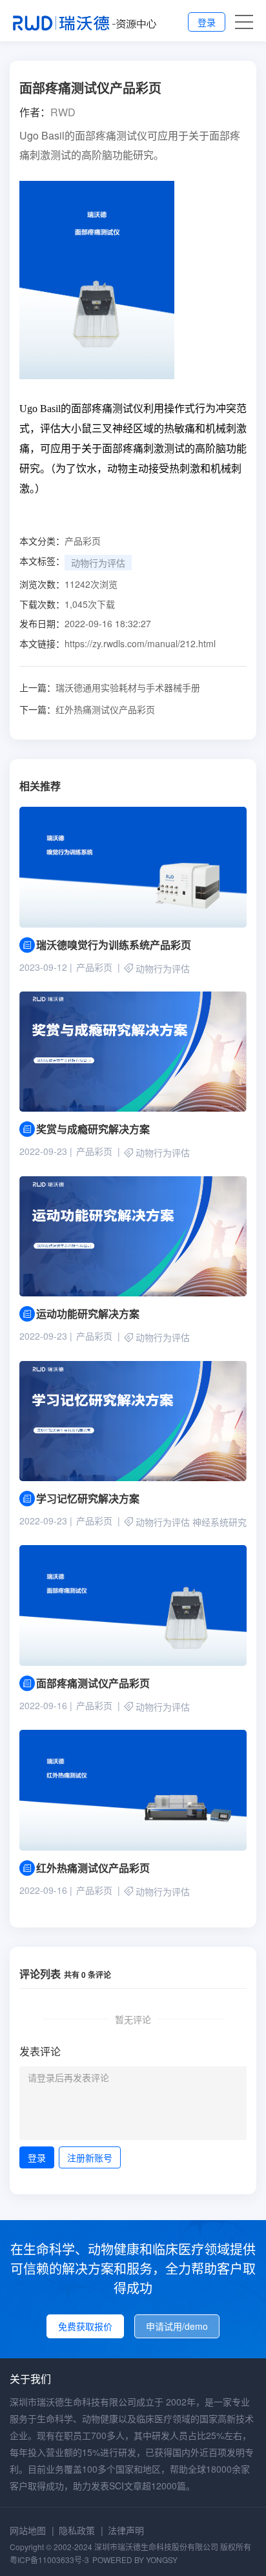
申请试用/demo (177, 2326)
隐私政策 (77, 2530)
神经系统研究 (220, 1522)
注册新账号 (90, 2157)
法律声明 (126, 2530)
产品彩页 (83, 541)
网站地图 (28, 2530)
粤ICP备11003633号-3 (49, 2560)
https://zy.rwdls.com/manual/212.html (140, 643)
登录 (207, 22)
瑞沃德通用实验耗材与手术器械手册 (110, 687)
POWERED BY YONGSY (135, 2560)
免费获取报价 (85, 2326)
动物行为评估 (98, 563)
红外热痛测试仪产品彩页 (87, 709)
